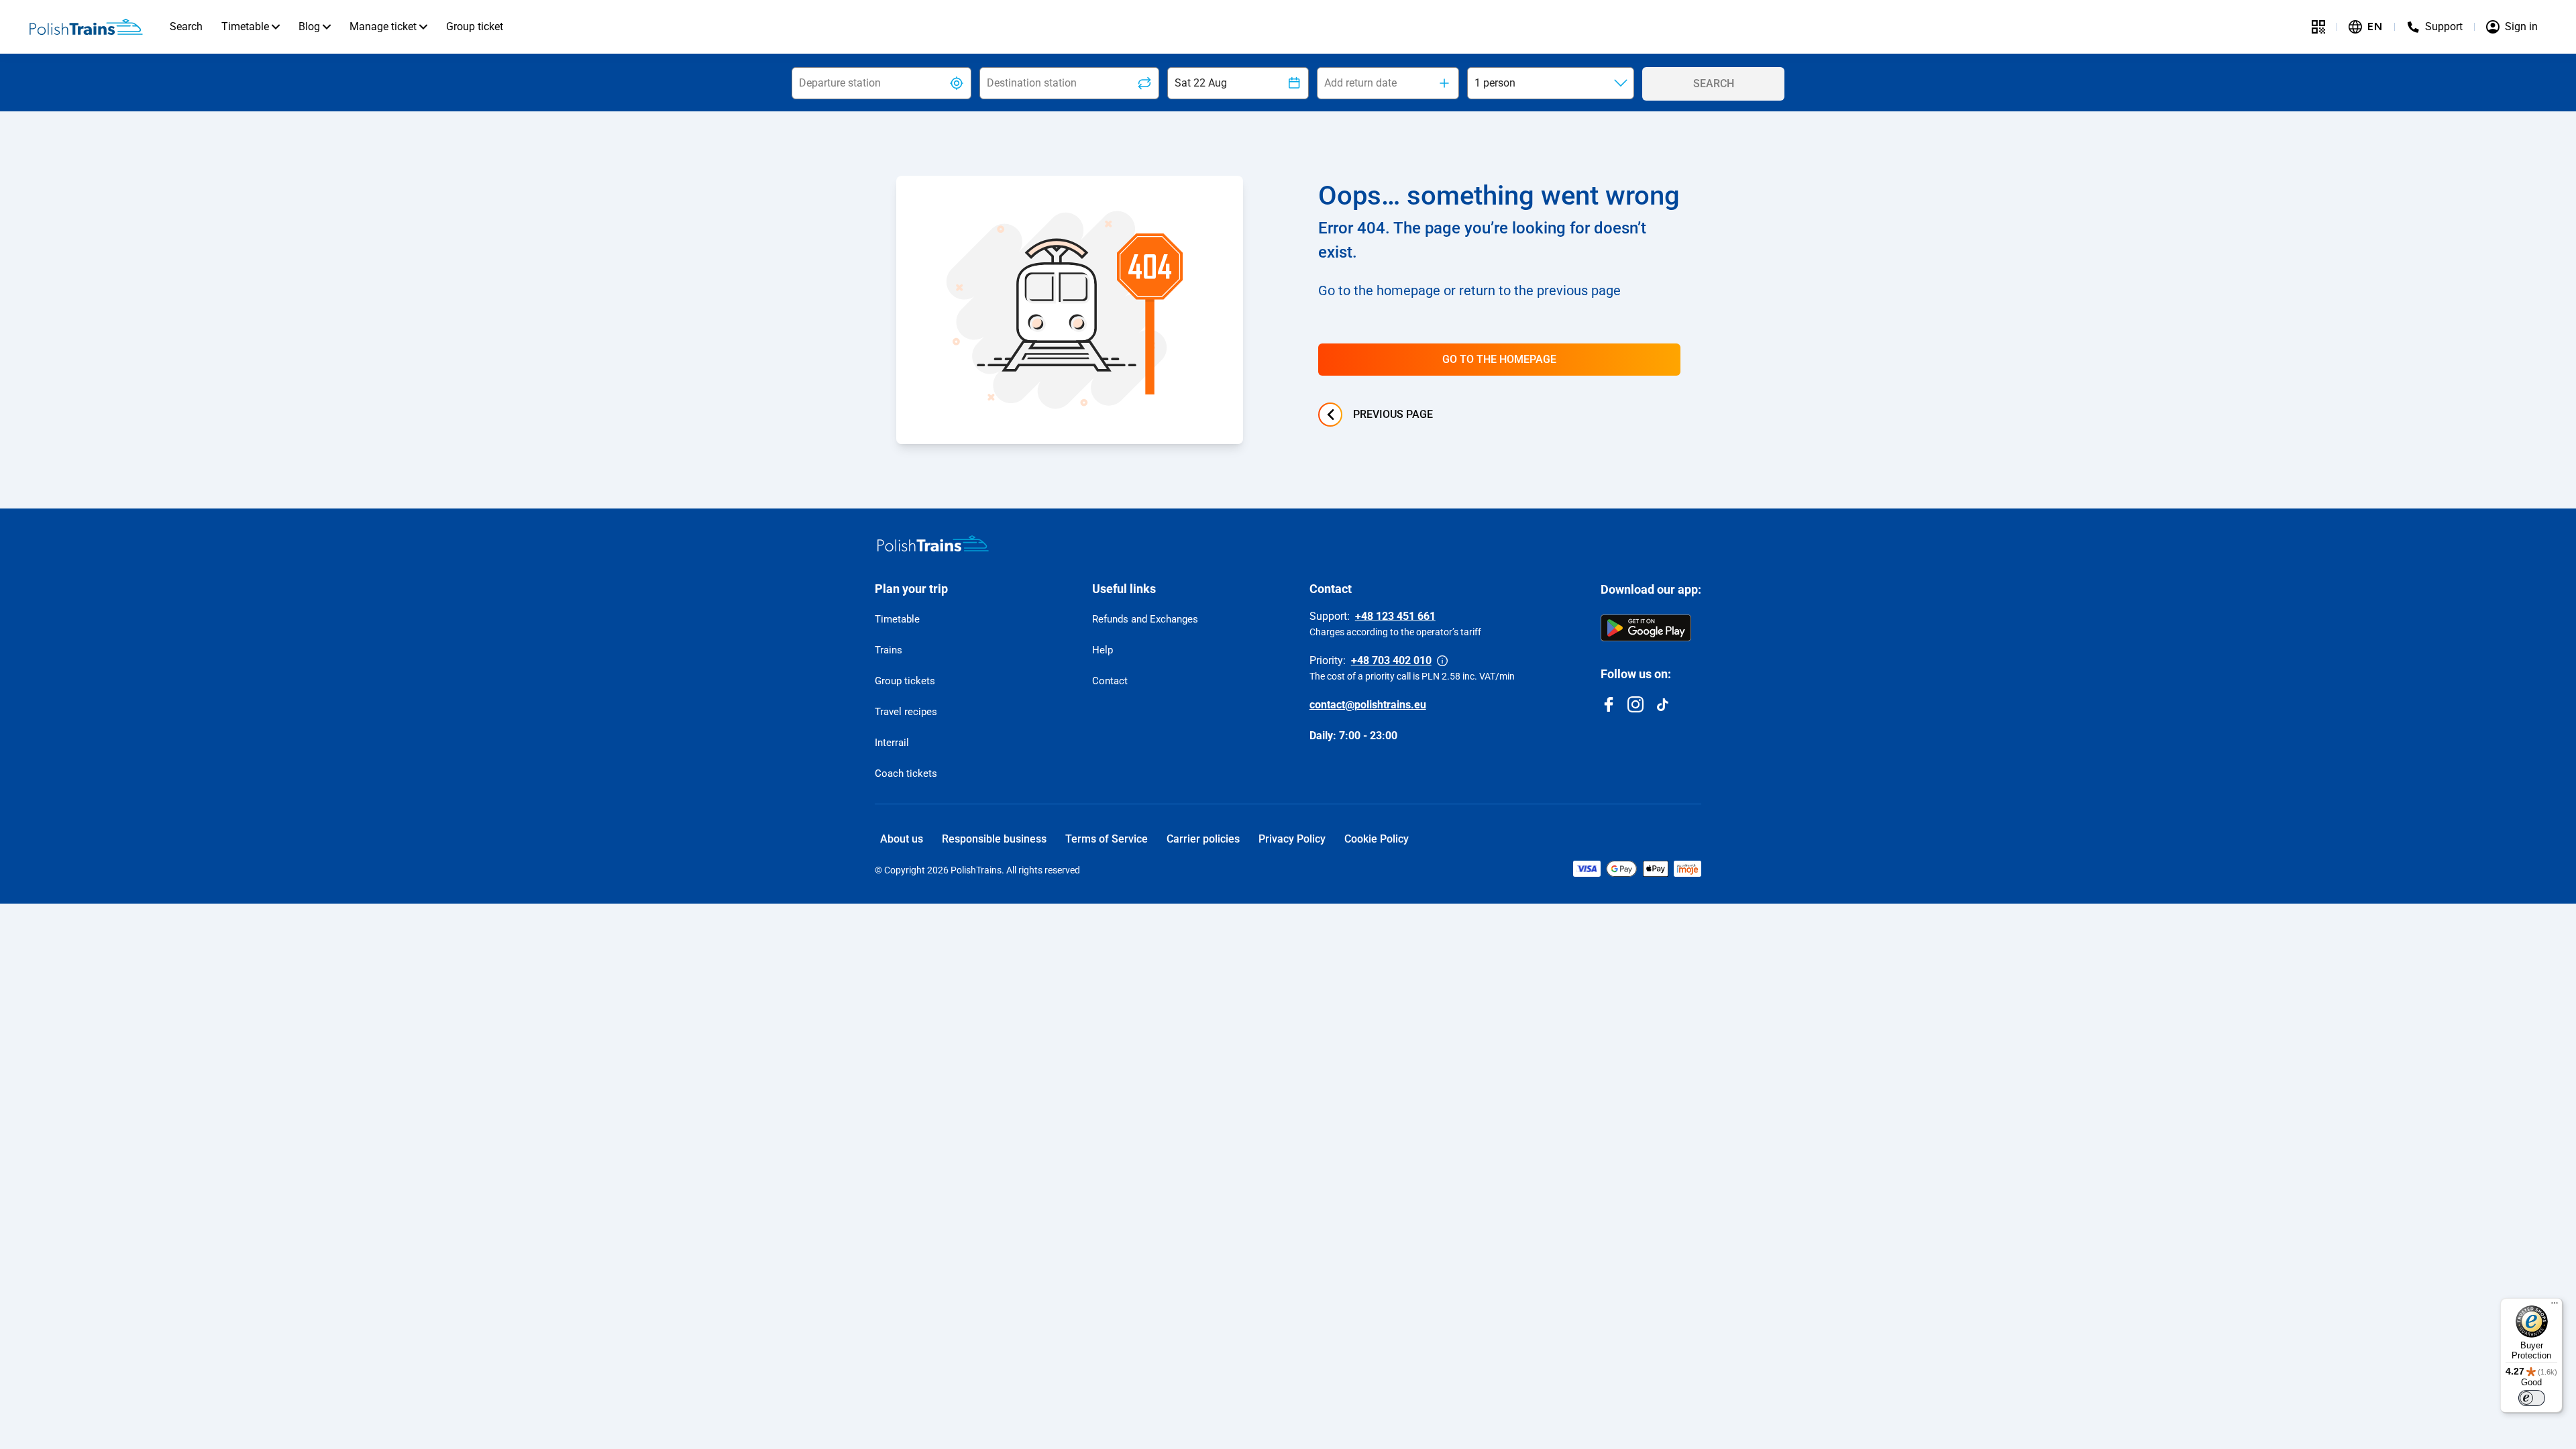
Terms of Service (1107, 839)
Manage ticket (383, 26)
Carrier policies (1203, 839)
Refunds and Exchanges (1145, 619)
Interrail (892, 743)
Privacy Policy (1292, 839)
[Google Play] (1646, 628)
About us (902, 839)
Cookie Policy (1377, 839)
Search (186, 26)
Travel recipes (906, 712)
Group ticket (475, 26)
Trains (889, 650)
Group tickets (905, 681)
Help (1103, 650)
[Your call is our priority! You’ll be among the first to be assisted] (1442, 661)
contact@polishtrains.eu (1368, 705)
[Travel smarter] (2318, 27)
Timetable (245, 26)
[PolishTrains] (933, 543)
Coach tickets (906, 773)
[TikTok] (1662, 704)
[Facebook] (1609, 704)
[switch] (2532, 1398)
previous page (1393, 414)
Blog (309, 26)
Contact (1110, 681)
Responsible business (994, 839)
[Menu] (2555, 1306)
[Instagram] (1635, 704)
